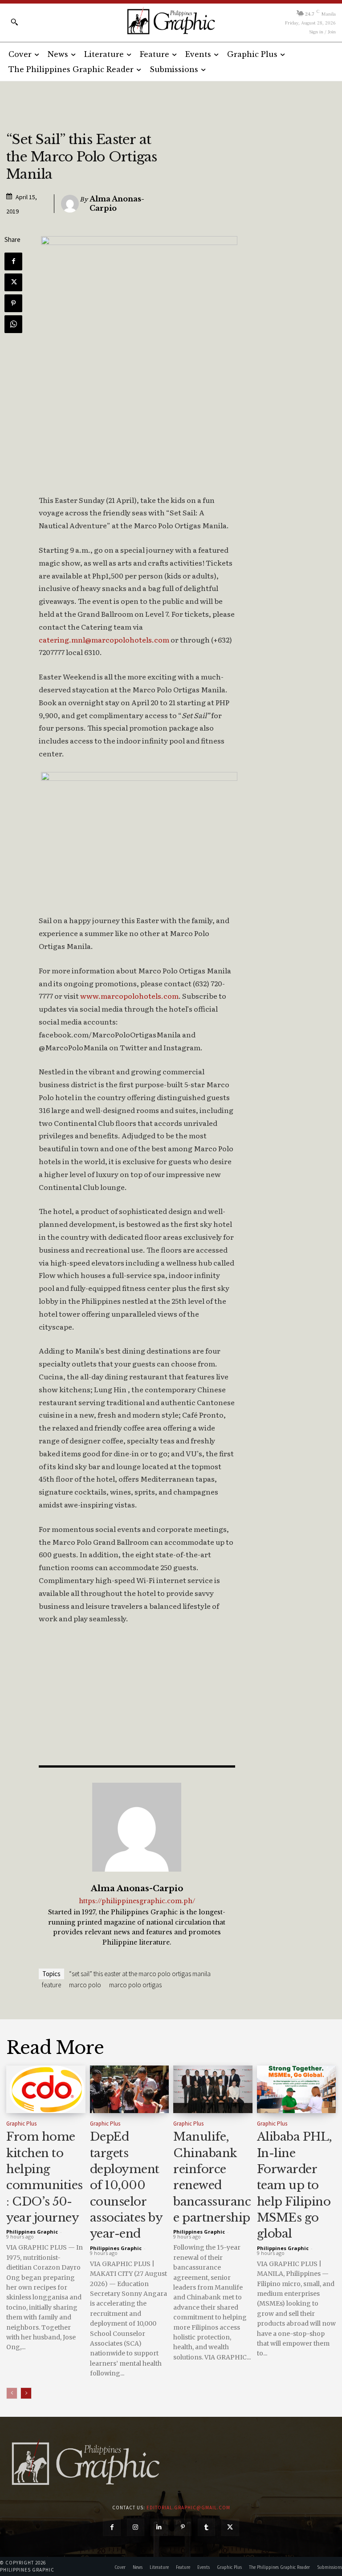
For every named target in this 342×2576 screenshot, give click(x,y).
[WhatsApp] (13, 324)
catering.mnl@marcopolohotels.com (104, 639)
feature (51, 1985)
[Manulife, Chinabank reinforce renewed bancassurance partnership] (213, 2089)
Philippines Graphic (32, 2232)
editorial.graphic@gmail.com (188, 2508)
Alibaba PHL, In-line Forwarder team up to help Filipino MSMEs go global (295, 2185)
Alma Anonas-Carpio (117, 203)
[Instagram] (136, 2527)
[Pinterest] (13, 303)
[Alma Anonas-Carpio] (70, 204)
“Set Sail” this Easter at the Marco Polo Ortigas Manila (140, 1974)
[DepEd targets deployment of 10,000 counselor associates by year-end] (130, 2089)
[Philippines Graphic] (171, 21)
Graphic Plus (21, 2124)
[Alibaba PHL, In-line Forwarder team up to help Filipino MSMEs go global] (297, 2089)
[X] (13, 282)
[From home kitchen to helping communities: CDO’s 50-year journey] (46, 2089)
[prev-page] (12, 2393)
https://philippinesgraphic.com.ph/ (137, 1901)
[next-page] (26, 2393)
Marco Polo (85, 1985)
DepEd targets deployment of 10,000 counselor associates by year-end (126, 2185)
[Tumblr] (206, 2527)
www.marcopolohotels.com (129, 996)
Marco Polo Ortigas (135, 1985)
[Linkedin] (159, 2527)
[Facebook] (13, 261)
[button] (14, 22)
